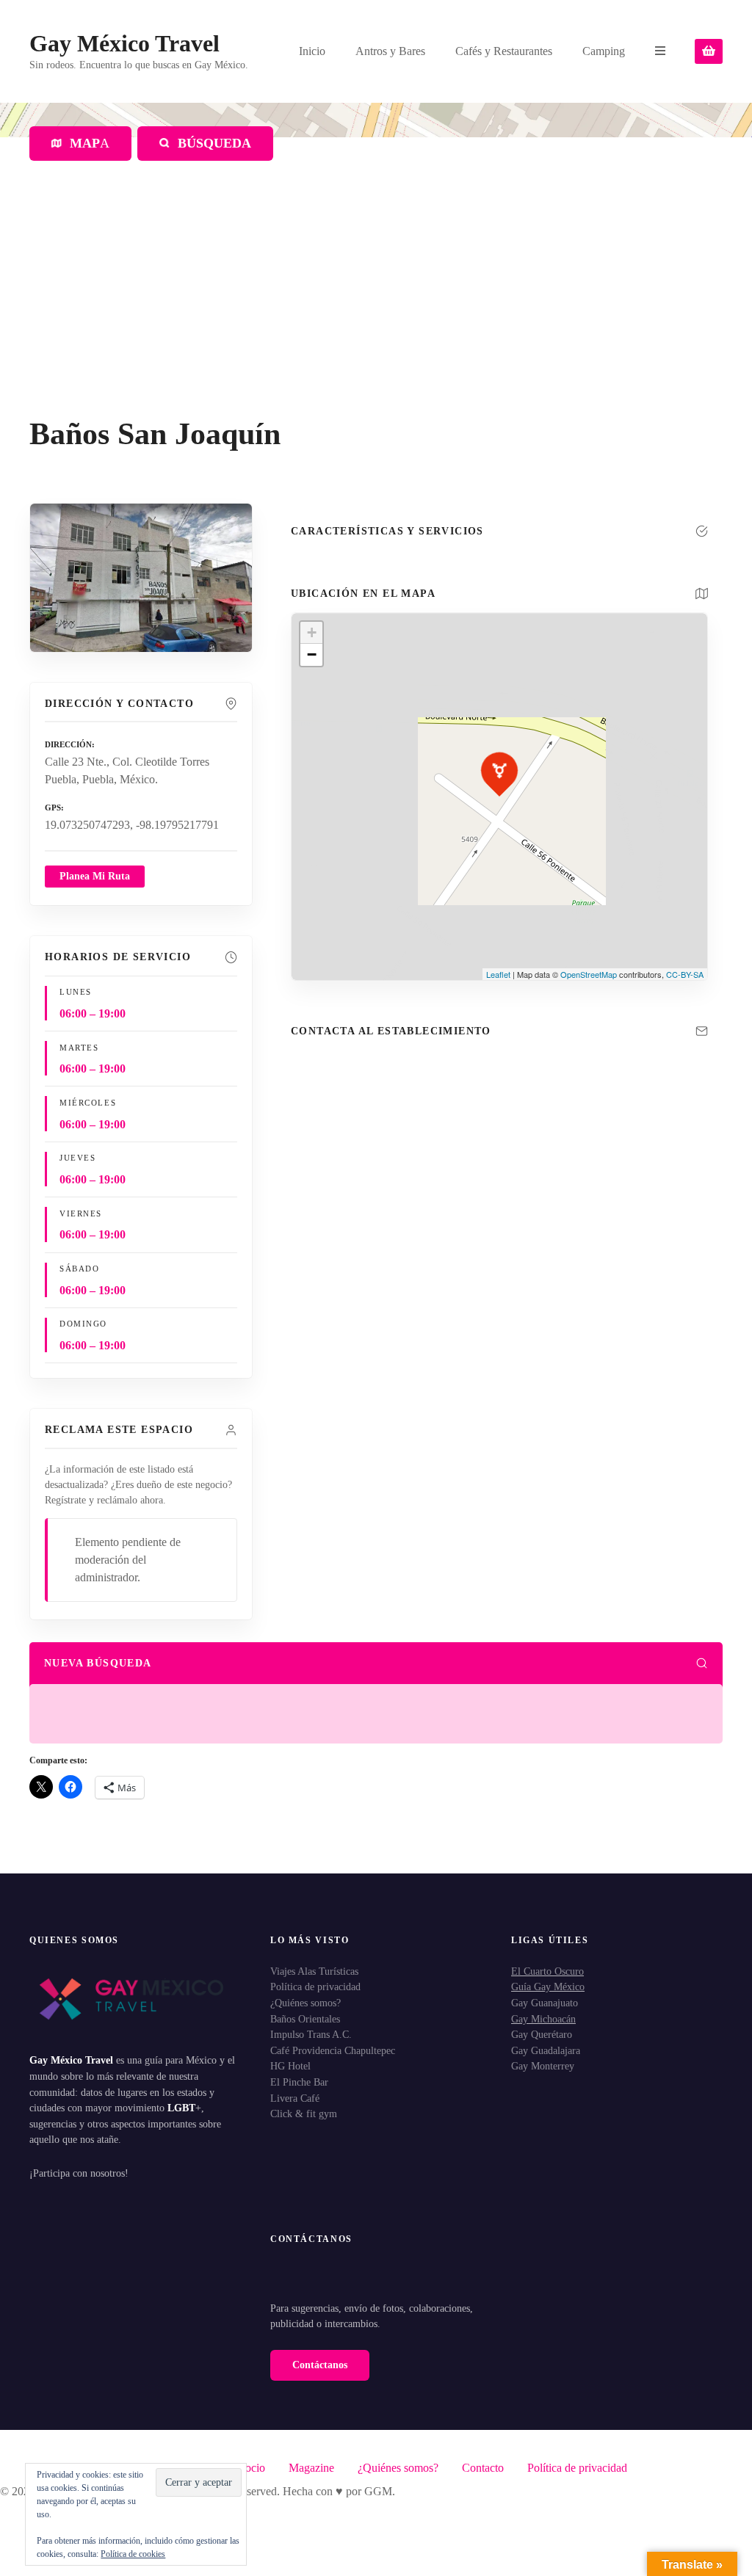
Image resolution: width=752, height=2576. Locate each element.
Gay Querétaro (542, 2034)
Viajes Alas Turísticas (314, 1971)
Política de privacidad (315, 1987)
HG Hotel (290, 2066)
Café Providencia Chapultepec (333, 2050)
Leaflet (498, 974)
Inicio (312, 51)
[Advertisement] (376, 306)
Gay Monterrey (543, 2066)
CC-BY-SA (685, 974)
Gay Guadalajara (546, 2050)
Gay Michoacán (543, 2019)
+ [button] (312, 632)
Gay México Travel (124, 43)
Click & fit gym (304, 2114)
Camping (604, 51)
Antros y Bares (390, 51)
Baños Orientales (305, 2019)
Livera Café (295, 2098)
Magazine (311, 2468)
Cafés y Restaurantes (504, 51)
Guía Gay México (548, 1987)
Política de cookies (133, 2554)
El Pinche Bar (299, 2082)
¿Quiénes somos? (305, 2003)
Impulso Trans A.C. (311, 2034)
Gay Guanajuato (545, 2003)
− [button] (312, 654)
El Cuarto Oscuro (547, 1971)
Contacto (483, 2468)
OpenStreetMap (589, 974)
